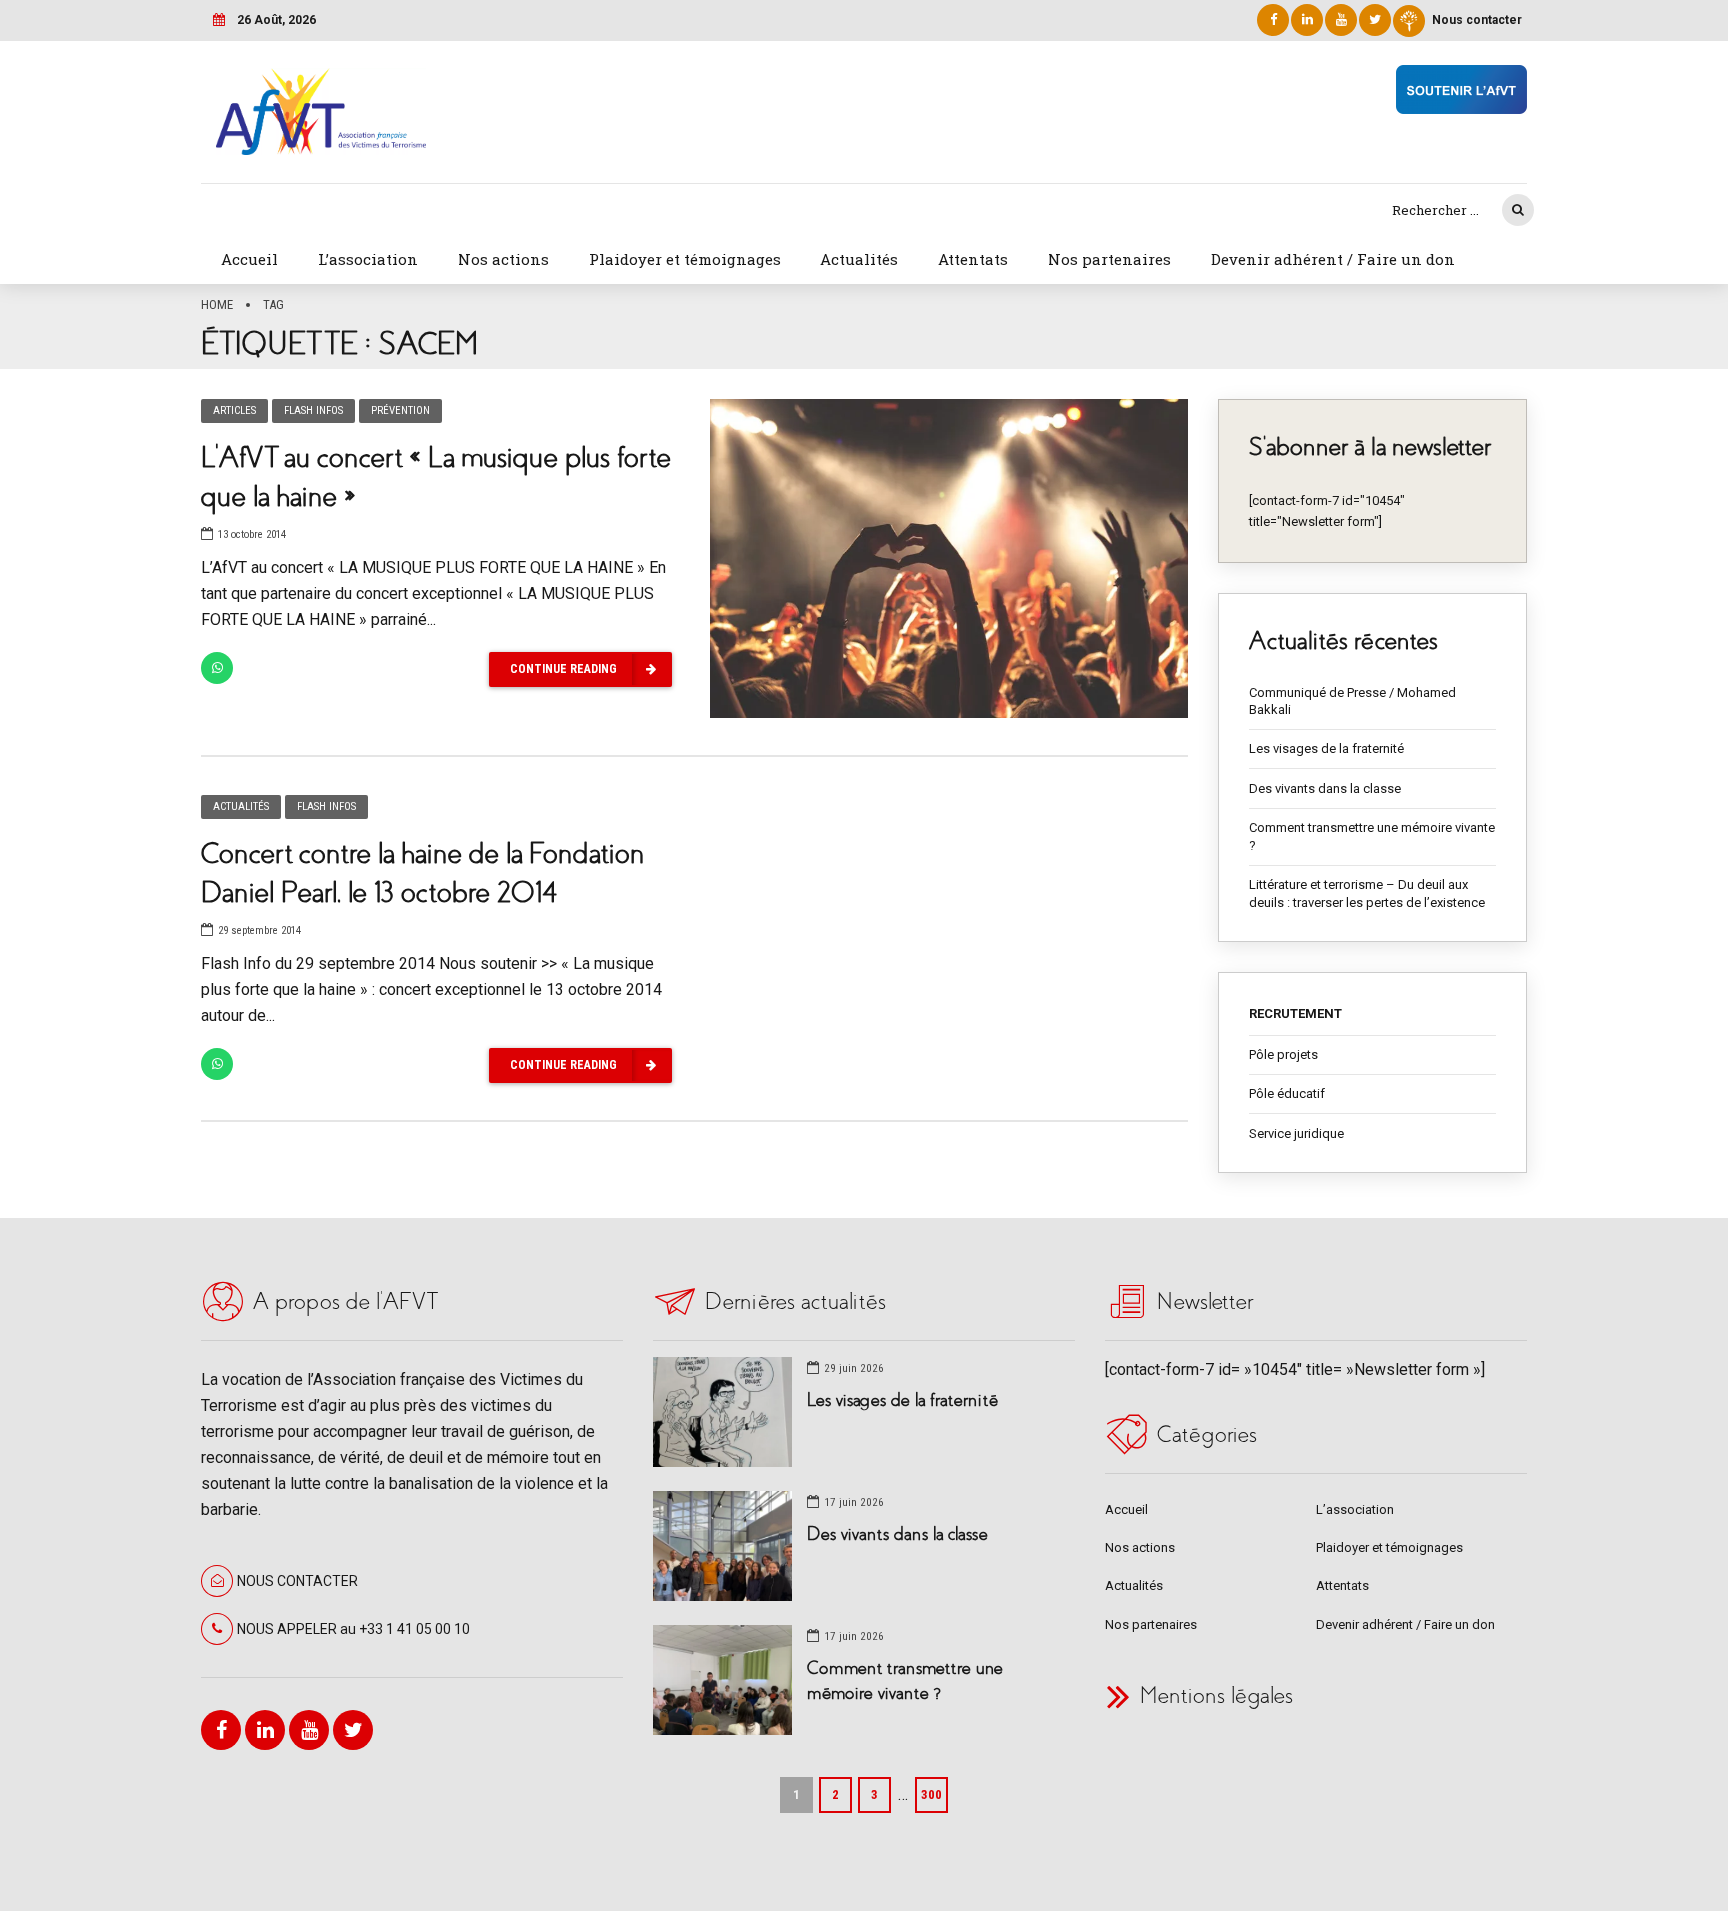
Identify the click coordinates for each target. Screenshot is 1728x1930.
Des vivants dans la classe (1325, 788)
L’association (368, 259)
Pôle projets (1283, 1054)
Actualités (859, 259)
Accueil (249, 259)
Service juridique (1296, 1133)
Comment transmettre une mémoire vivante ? (1372, 836)
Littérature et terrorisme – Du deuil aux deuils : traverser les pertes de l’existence (1367, 893)
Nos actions (503, 259)
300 (931, 1794)
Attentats (973, 259)
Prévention (400, 410)
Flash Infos (313, 410)
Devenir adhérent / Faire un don (1333, 259)
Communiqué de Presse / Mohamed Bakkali (1352, 701)
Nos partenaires (1109, 259)
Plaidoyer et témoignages (685, 259)
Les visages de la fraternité (1326, 748)
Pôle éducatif (1287, 1093)
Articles (234, 410)
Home (217, 304)
